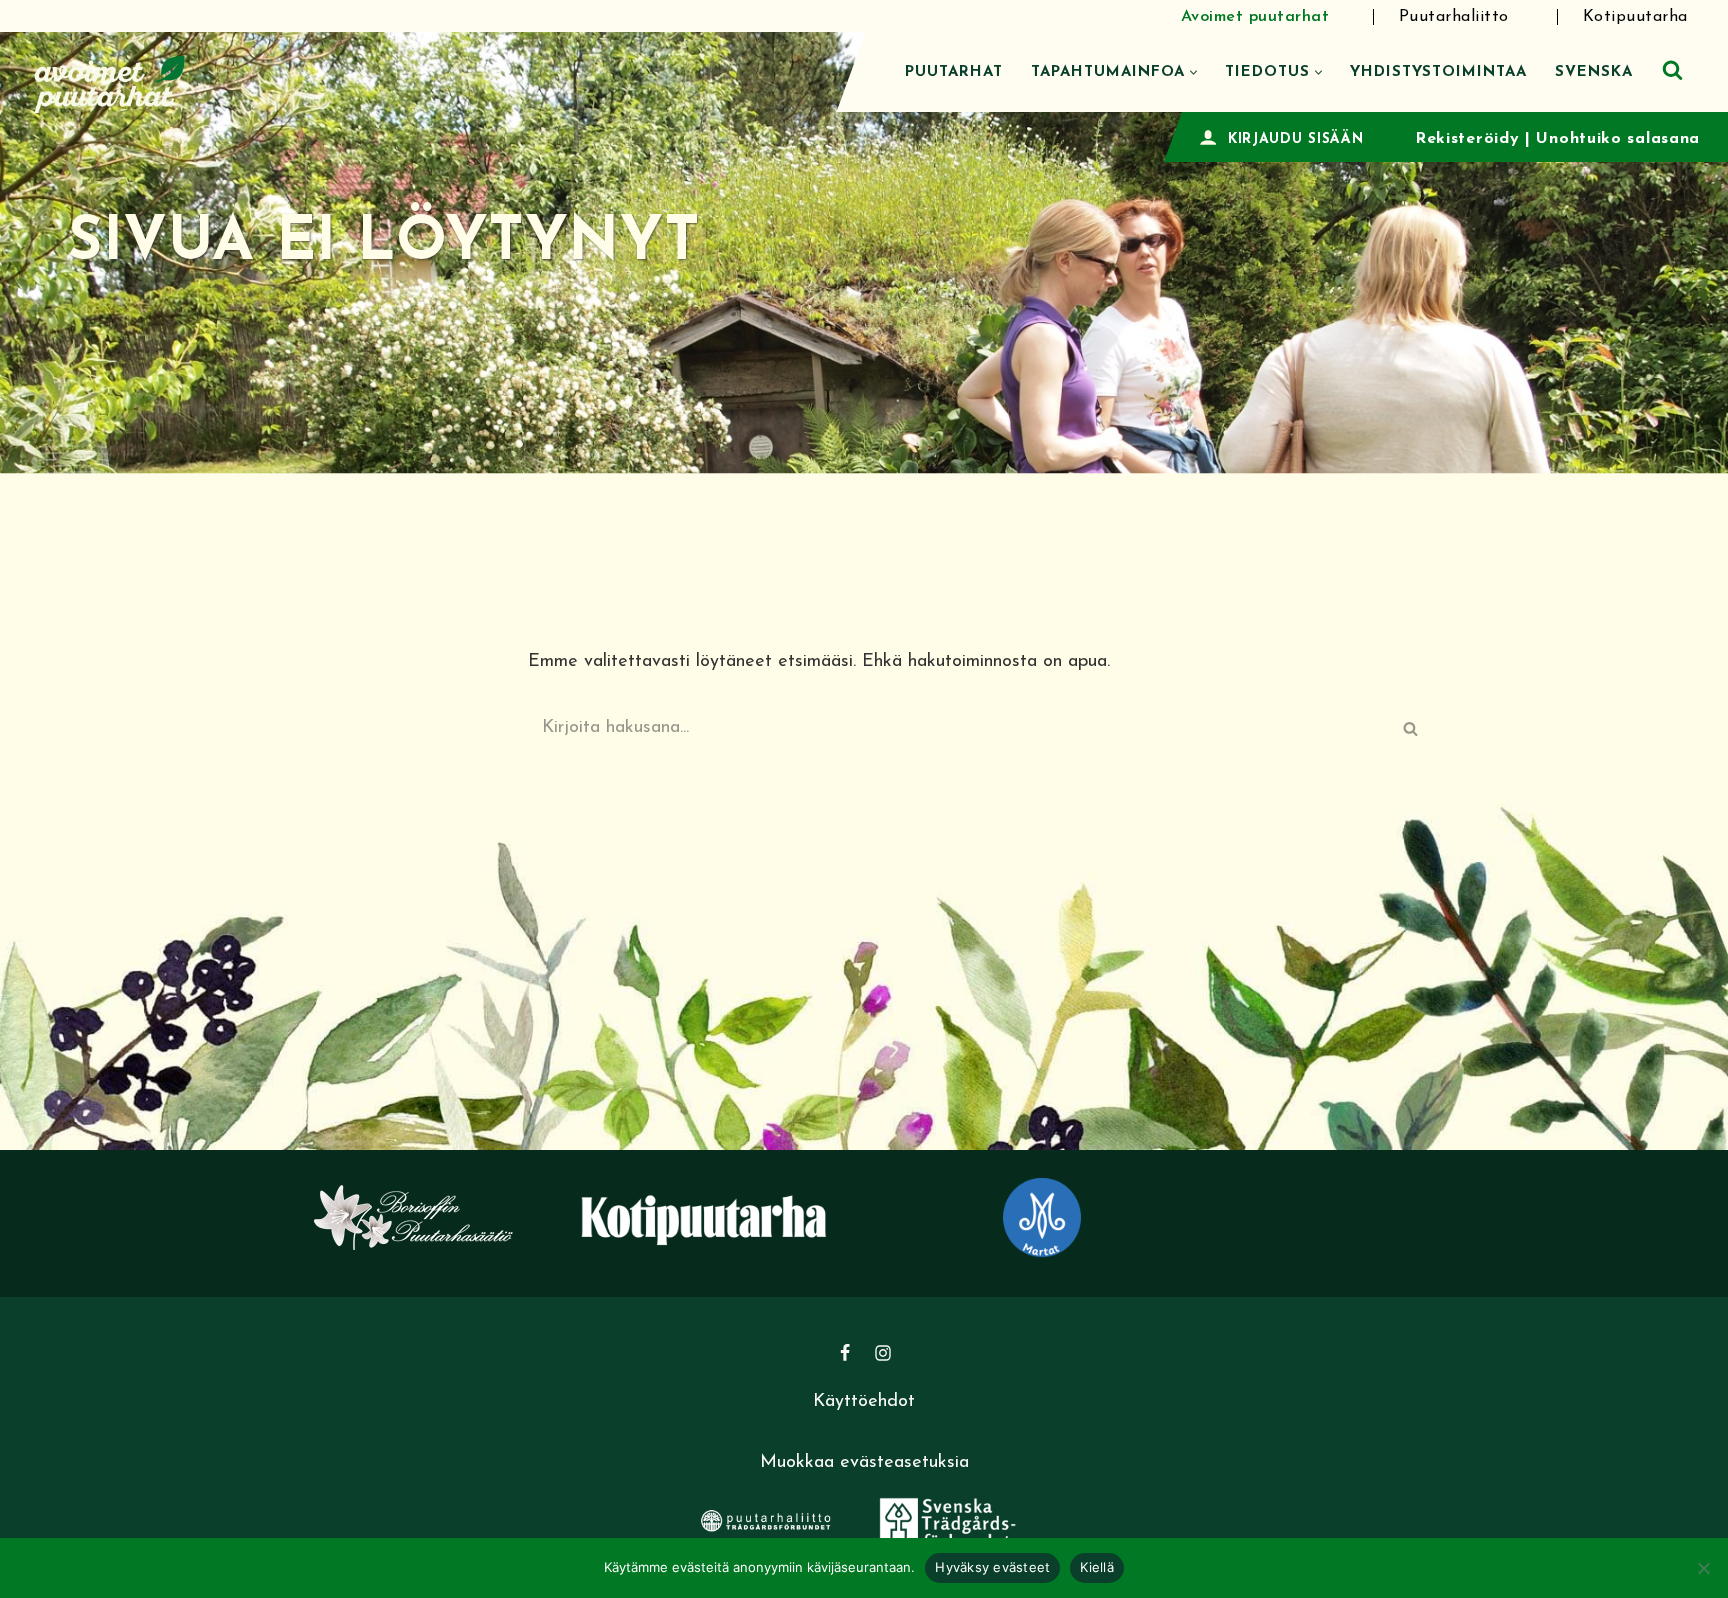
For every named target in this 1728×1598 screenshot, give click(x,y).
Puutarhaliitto (1454, 17)
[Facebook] (845, 1353)
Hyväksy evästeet (992, 1567)
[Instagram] (883, 1353)
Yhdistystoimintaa (1438, 72)
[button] (1193, 72)
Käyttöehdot (864, 1402)
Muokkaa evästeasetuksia (864, 1463)
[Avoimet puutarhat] (110, 81)
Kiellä (1097, 1567)
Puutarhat (954, 72)
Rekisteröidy (1467, 139)
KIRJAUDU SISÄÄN (1296, 139)
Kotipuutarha (1635, 17)
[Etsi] (1672, 69)
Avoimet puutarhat (1255, 17)
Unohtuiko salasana (1618, 139)
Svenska (1594, 72)
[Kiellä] (1703, 1568)
